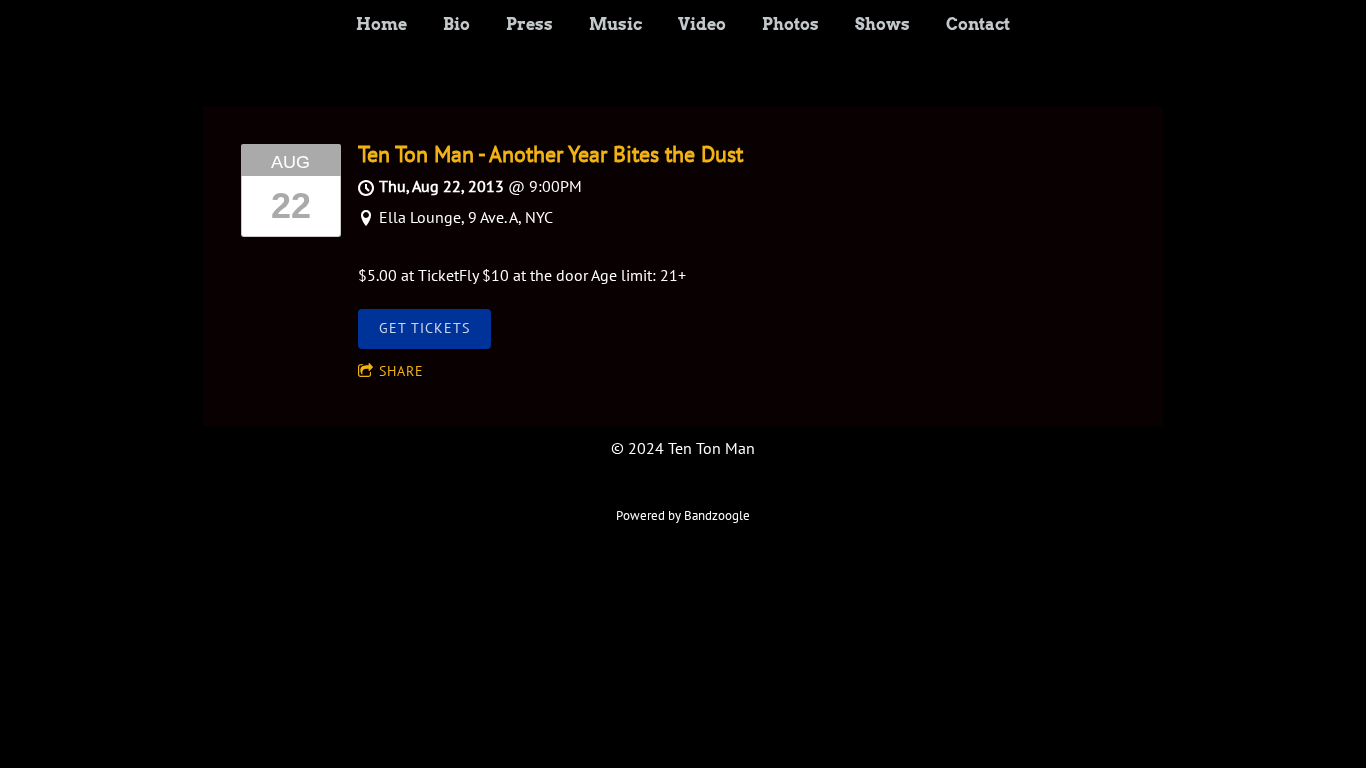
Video (702, 24)
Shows (882, 24)
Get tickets (424, 328)
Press (529, 24)
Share (401, 371)
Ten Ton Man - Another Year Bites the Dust (550, 154)
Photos (790, 24)
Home (381, 24)
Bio (456, 24)
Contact (978, 24)
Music (615, 24)
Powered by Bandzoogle (683, 515)
